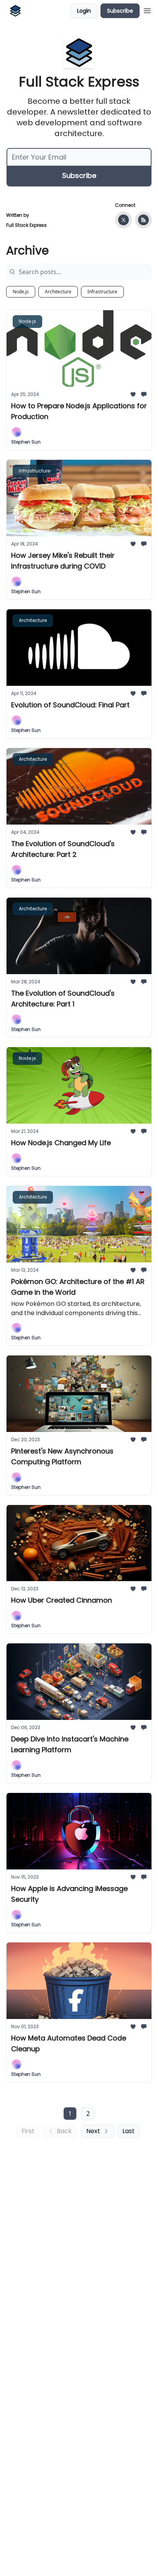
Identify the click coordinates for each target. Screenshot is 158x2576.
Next (93, 2131)
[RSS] (143, 220)
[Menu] (147, 10)
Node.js (21, 292)
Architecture (58, 292)
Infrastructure (102, 292)
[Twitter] (123, 220)
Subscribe (120, 11)
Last (128, 2131)
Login (84, 11)
